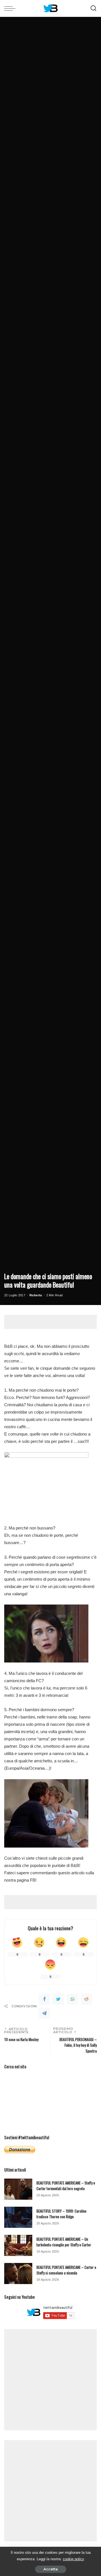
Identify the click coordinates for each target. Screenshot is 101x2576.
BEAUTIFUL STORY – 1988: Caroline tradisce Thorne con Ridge (61, 2214)
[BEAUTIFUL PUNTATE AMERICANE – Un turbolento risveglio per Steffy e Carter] (18, 2245)
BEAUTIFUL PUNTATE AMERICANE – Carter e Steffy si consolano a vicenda (66, 2270)
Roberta (36, 1295)
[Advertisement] (53, 1322)
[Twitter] (58, 1999)
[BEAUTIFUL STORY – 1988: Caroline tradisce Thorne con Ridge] (18, 2217)
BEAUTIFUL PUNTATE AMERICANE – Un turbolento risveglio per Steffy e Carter (64, 2242)
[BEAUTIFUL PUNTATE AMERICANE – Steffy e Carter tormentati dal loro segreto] (18, 2189)
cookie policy (74, 2559)
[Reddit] (86, 1999)
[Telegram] (44, 2013)
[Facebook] (44, 1999)
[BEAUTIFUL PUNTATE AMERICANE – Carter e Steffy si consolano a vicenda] (18, 2274)
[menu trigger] (11, 8)
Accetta (51, 2569)
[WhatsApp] (72, 1999)
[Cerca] (93, 8)
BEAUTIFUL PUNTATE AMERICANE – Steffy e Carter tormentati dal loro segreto (66, 2186)
